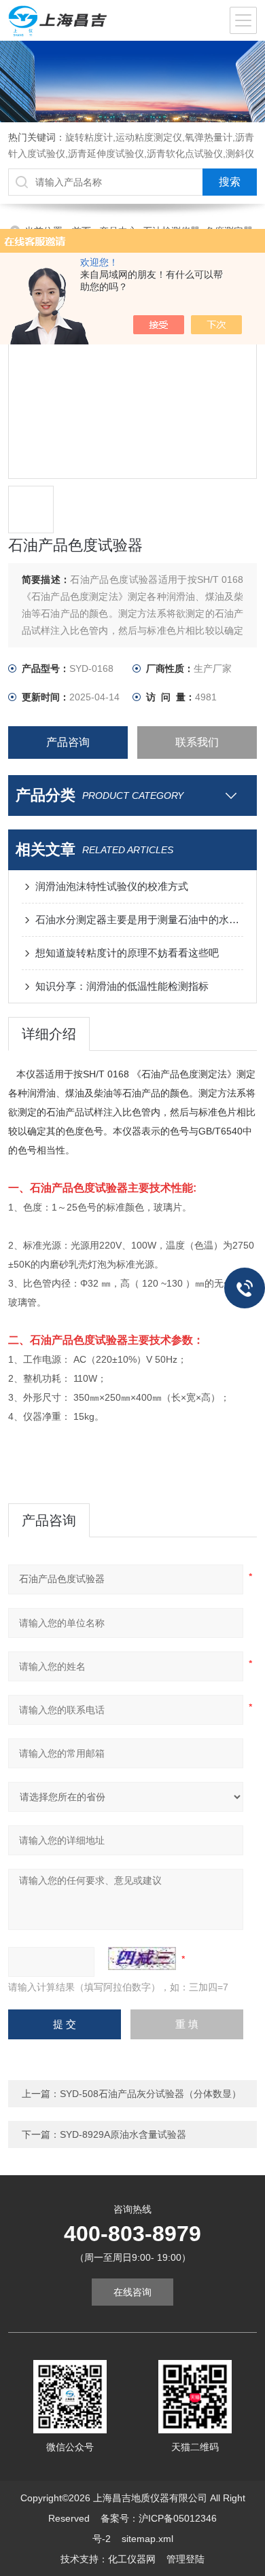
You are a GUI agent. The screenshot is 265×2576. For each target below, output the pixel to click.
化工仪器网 (132, 2559)
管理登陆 (185, 2559)
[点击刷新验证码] (142, 1958)
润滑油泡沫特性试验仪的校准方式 (112, 886)
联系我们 (197, 742)
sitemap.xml (147, 2539)
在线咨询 (132, 2292)
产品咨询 (68, 742)
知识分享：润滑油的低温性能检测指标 (122, 986)
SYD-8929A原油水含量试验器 (123, 2134)
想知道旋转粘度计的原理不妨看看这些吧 (127, 953)
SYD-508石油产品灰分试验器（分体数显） (151, 2094)
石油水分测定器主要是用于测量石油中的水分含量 (140, 919)
